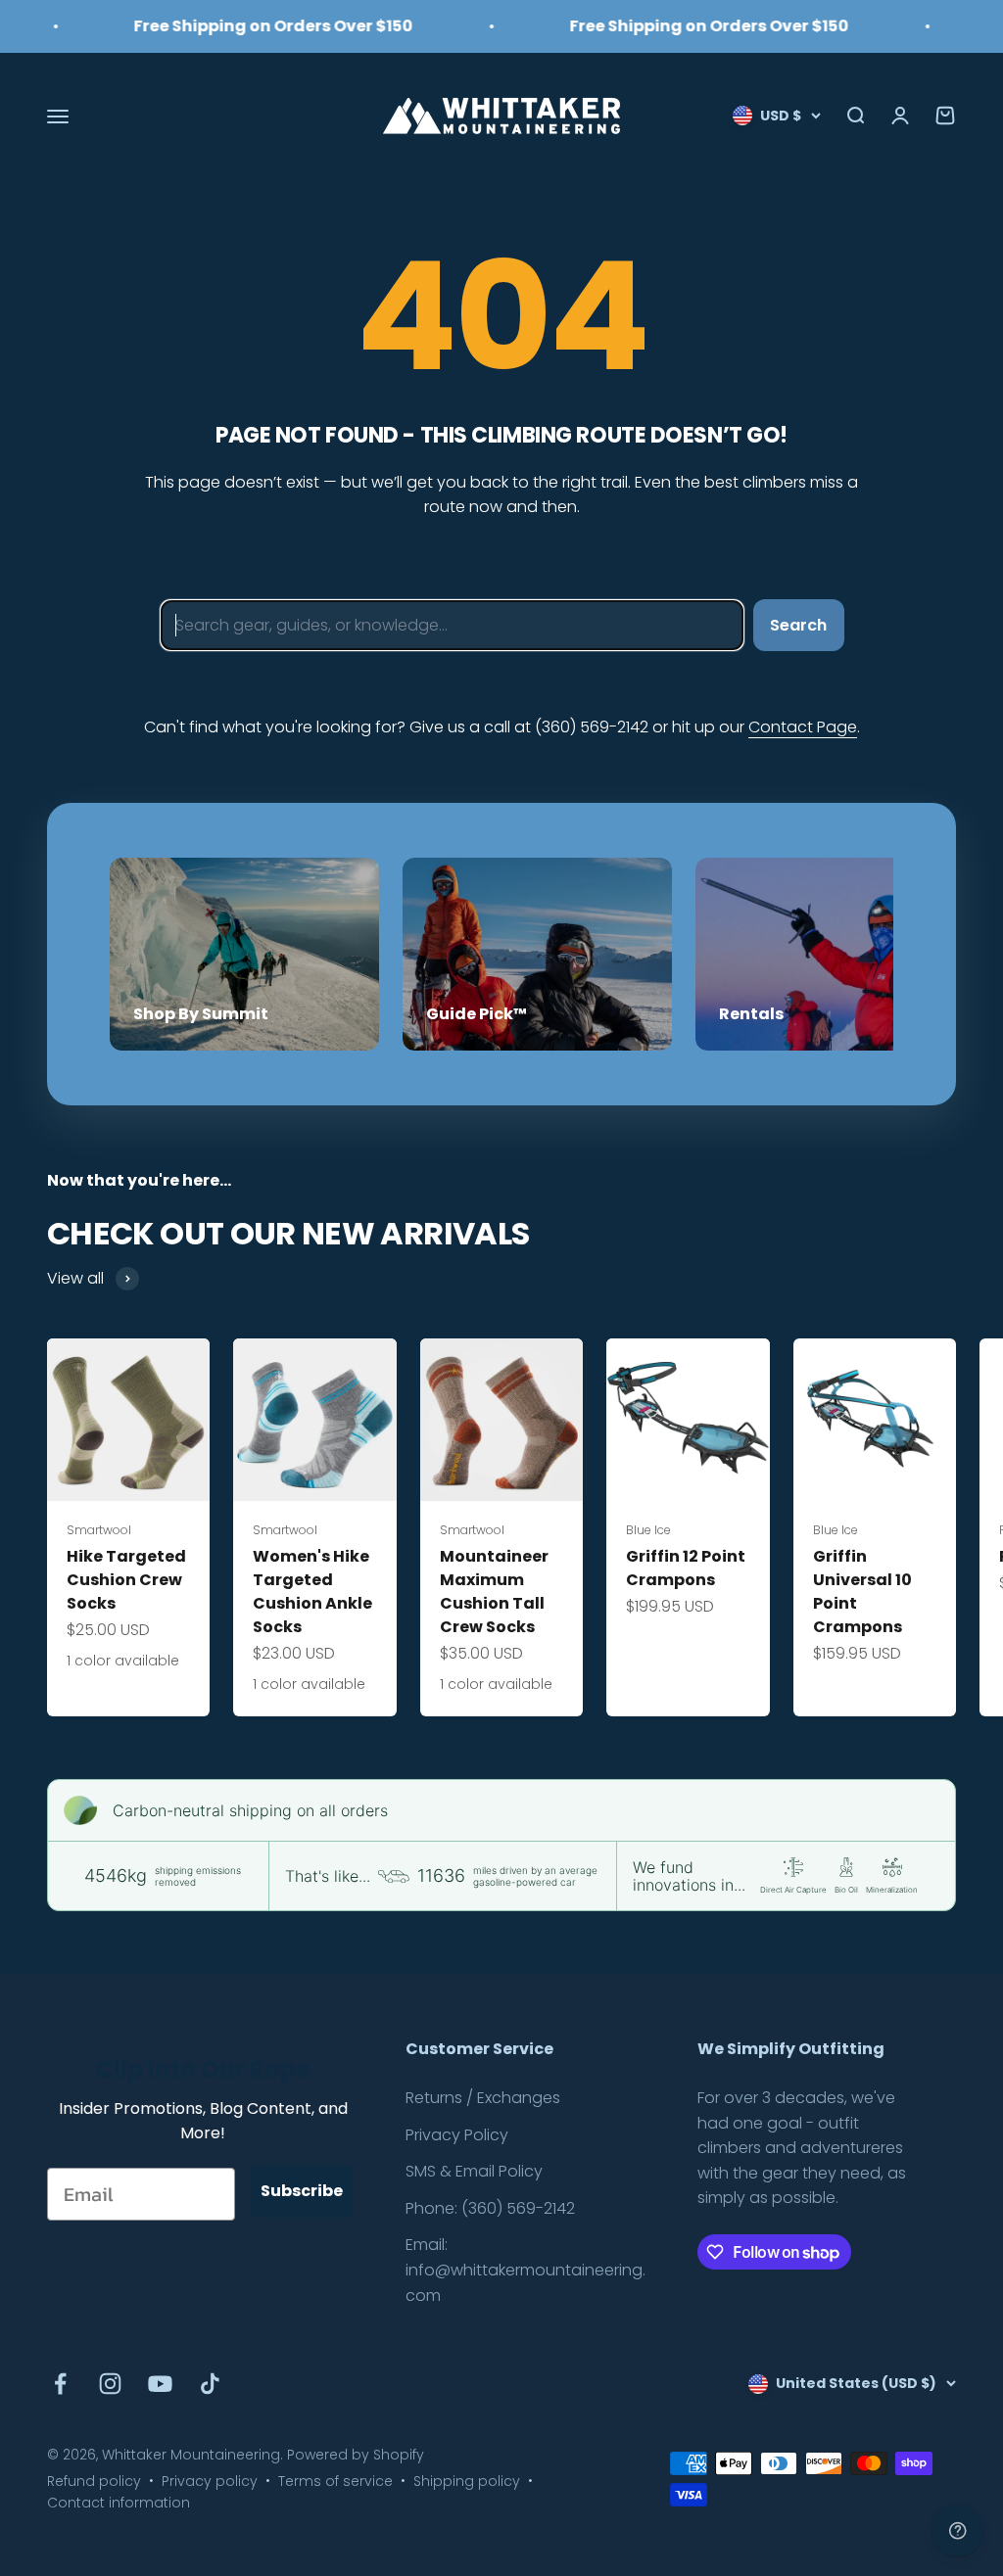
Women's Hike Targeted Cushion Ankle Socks (312, 1592)
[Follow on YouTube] (160, 2384)
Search (798, 625)
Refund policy (94, 2481)
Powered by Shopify (356, 2455)
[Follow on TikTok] (210, 2384)
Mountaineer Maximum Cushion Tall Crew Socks (494, 1592)
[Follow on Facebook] (60, 2384)
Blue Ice (648, 1530)
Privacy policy (210, 2481)
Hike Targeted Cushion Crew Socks (126, 1580)
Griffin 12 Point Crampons (686, 1568)
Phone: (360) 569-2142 (490, 2208)
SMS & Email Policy (474, 2171)
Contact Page (803, 727)
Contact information (119, 2503)
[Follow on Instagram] (110, 2384)
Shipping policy (467, 2481)
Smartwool (99, 1530)
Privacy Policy (457, 2135)
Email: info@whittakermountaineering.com (525, 2270)
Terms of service (335, 2481)
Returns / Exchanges (483, 2098)
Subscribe (302, 2191)
